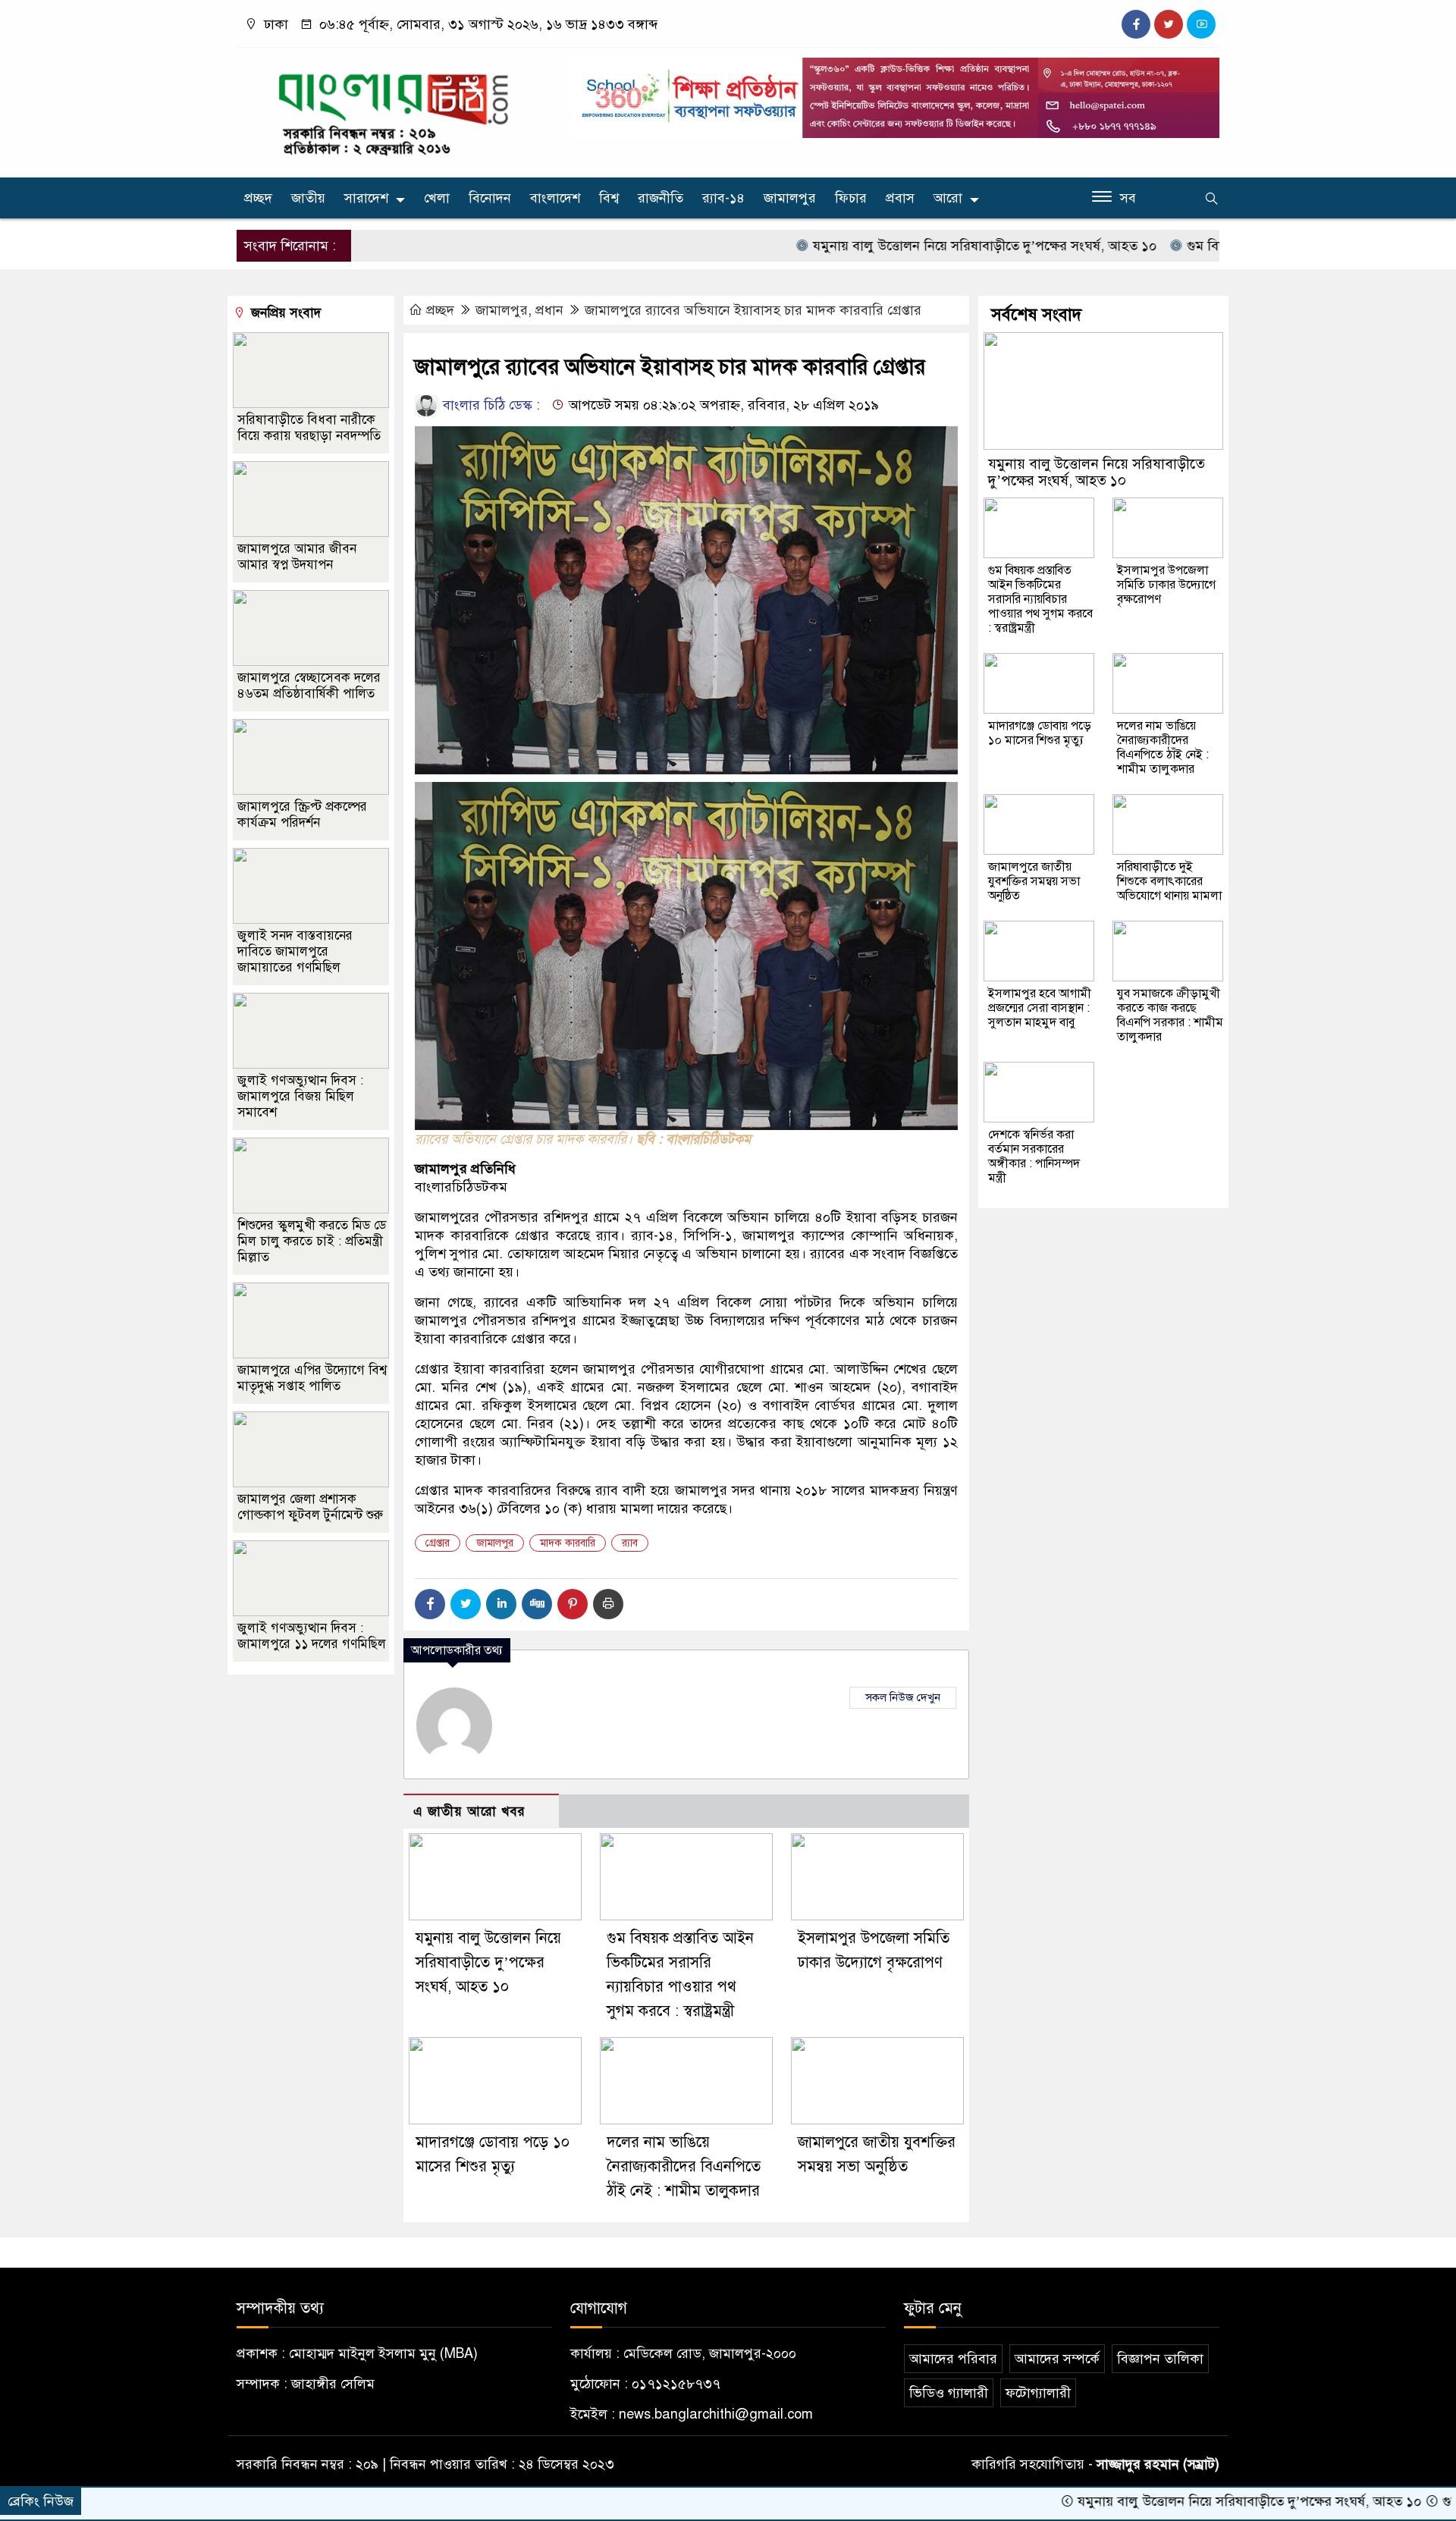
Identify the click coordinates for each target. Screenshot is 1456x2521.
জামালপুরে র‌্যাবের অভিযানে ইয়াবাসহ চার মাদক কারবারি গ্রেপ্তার (753, 310)
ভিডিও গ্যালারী (949, 2393)
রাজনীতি (661, 198)
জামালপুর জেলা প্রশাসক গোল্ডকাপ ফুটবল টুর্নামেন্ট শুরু (310, 1507)
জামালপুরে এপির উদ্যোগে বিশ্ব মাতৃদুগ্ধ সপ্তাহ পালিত (312, 1378)
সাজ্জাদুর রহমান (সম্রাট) (1158, 2464)
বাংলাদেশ (555, 198)
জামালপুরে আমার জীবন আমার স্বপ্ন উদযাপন (297, 557)
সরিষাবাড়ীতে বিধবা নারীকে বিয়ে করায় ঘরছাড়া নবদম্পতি (309, 428)
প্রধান (549, 310)
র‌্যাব (630, 1543)
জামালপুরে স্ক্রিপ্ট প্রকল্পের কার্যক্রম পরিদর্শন (302, 815)
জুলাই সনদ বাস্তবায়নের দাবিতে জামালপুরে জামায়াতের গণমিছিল (295, 951)
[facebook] (1136, 24)
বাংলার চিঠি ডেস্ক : (490, 405)
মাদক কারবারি (568, 1543)
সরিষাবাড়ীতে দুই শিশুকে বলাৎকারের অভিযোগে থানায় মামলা (1169, 881)
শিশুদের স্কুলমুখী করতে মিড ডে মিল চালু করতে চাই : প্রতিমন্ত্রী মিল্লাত (312, 1241)
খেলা (437, 198)
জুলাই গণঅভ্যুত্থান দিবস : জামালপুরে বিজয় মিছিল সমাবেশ (300, 1096)
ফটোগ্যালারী (1038, 2393)
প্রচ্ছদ (258, 198)
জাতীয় (308, 198)
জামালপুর (790, 198)
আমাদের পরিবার (953, 2359)
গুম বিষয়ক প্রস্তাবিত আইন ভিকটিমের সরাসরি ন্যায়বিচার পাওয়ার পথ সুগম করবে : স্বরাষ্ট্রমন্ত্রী (1040, 599)
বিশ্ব (609, 198)
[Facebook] (430, 1604)
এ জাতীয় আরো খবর (469, 1811)
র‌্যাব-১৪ (723, 198)
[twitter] (1169, 24)
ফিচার (851, 198)
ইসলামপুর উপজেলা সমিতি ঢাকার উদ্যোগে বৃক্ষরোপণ (1166, 585)
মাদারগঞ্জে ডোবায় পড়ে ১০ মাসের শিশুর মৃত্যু (1040, 733)
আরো (948, 198)
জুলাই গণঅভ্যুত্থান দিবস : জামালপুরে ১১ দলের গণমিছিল (312, 1636)
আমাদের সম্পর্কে (1057, 2359)
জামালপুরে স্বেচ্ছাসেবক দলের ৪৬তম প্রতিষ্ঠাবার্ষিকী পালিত (309, 686)
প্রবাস (900, 198)
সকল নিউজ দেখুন (903, 1697)
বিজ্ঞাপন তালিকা (1160, 2359)
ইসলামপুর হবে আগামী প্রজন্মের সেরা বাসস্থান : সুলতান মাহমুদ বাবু (1040, 1008)
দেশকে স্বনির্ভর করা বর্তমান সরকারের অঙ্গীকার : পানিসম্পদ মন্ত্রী (1034, 1156)
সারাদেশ (366, 198)
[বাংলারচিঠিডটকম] (394, 109)
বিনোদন (490, 198)
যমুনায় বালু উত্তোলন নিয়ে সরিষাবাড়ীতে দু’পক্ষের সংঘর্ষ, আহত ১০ (901, 246)
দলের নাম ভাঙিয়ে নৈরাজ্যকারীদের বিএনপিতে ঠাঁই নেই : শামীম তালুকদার (684, 2166)
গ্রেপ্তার (438, 1543)
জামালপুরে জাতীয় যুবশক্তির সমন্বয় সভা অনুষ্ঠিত (1034, 881)
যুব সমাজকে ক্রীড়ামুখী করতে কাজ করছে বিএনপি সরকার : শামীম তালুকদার (1170, 1015)
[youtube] (1201, 24)
